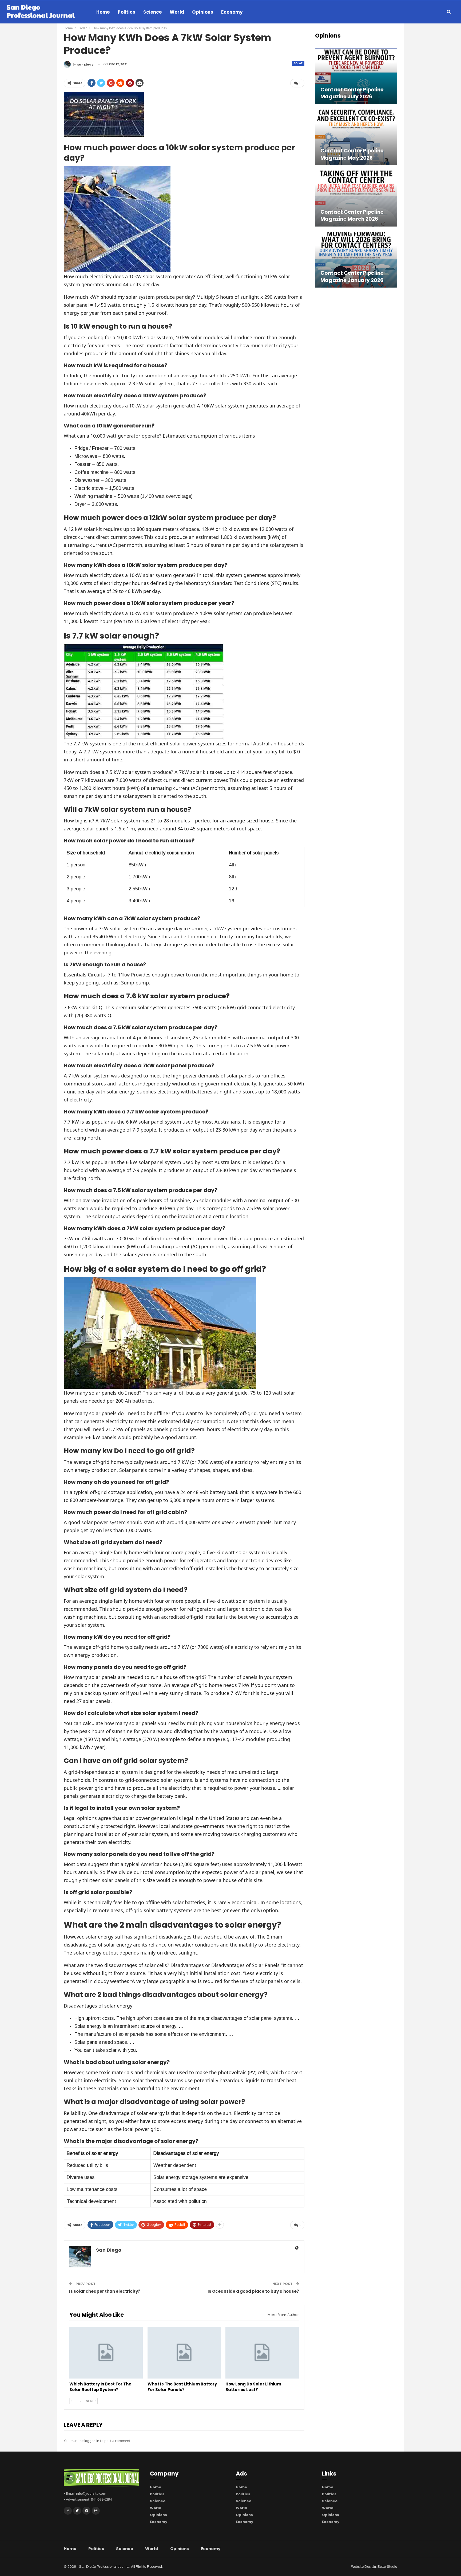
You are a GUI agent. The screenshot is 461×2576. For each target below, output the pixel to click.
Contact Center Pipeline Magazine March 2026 (352, 216)
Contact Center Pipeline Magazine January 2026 (352, 277)
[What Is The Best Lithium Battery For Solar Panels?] (184, 2353)
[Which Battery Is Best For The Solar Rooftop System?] (106, 2353)
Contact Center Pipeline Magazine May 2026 (352, 154)
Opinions (203, 12)
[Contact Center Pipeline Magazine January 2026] (356, 260)
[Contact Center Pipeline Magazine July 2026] (356, 76)
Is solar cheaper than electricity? (105, 2291)
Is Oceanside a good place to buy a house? (253, 2291)
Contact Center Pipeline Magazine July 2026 (352, 93)
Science (152, 12)
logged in (92, 2441)
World (177, 12)
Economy (232, 12)
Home (103, 12)
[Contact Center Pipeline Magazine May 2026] (356, 137)
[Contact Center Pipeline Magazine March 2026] (356, 198)
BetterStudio (387, 2567)
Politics (126, 12)
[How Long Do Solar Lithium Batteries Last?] (262, 2353)
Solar (298, 63)
